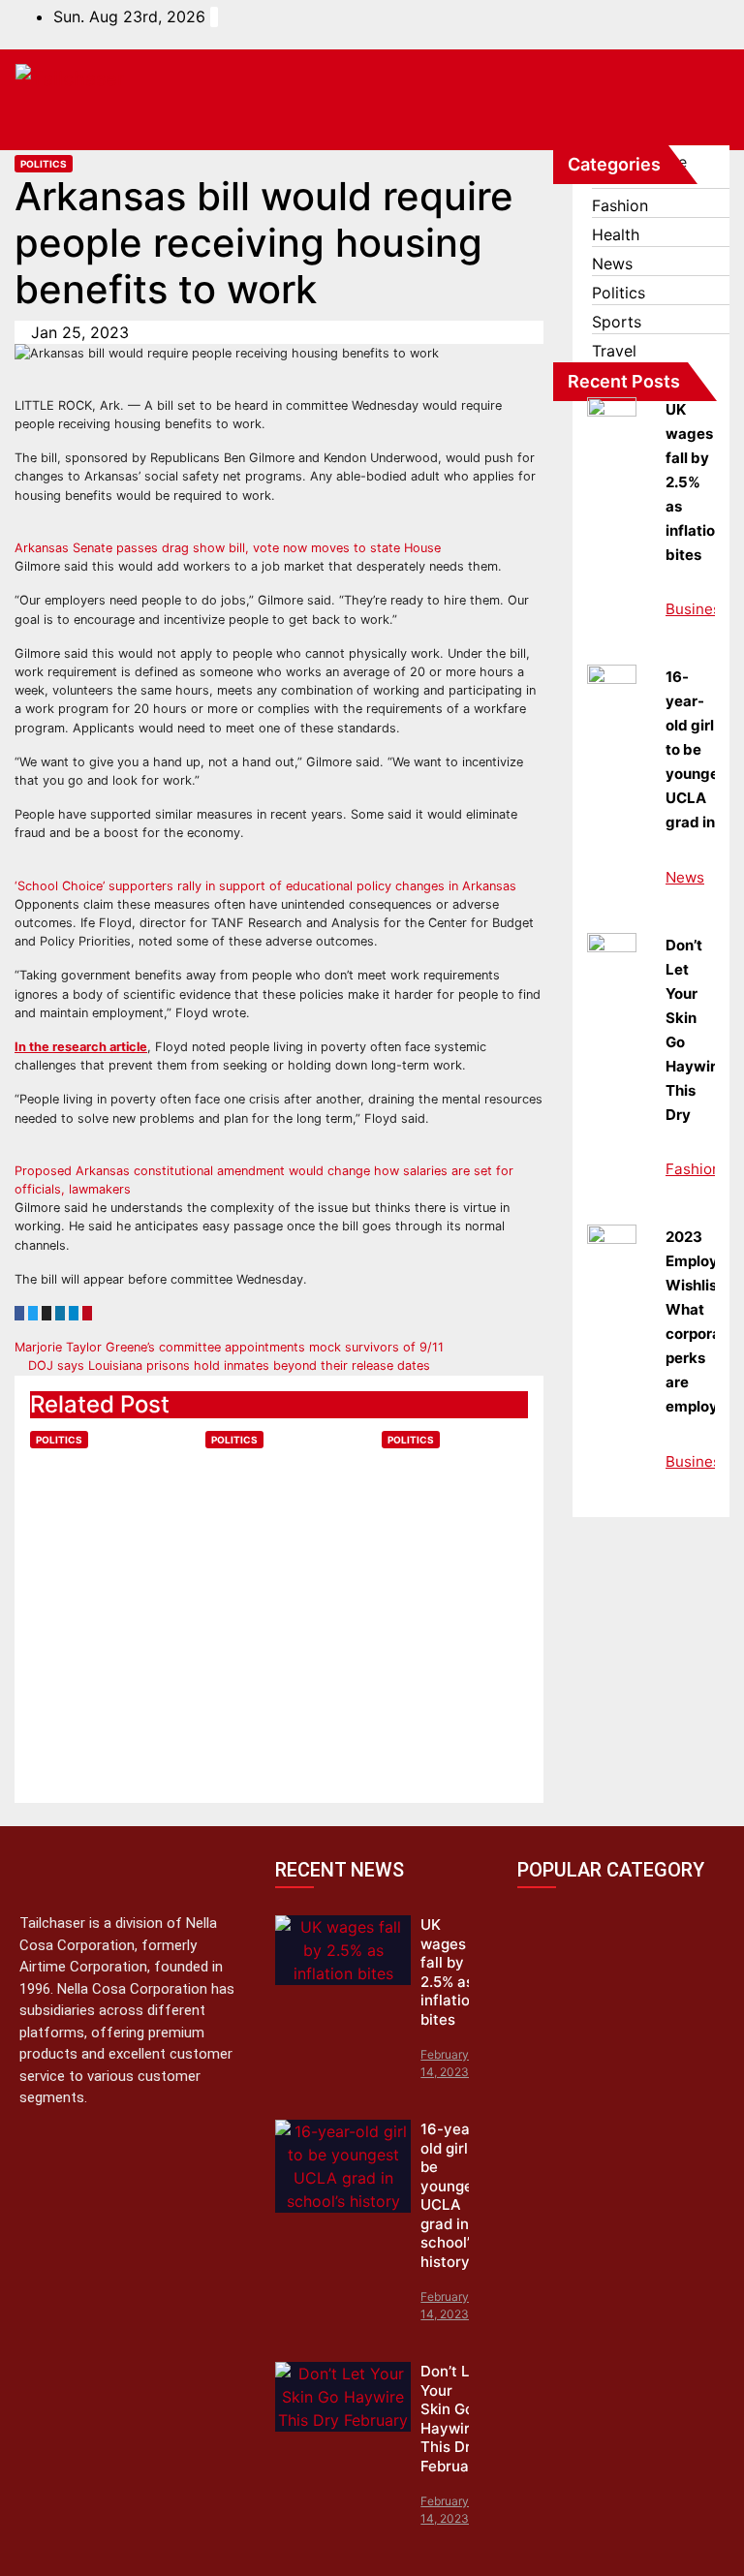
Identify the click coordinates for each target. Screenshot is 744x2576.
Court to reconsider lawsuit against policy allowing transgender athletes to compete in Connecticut (98, 1588)
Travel (614, 351)
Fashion (620, 205)
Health (616, 234)
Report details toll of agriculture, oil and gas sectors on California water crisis (453, 1546)
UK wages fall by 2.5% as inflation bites (695, 482)
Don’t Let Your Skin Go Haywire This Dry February (452, 2419)
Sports (617, 322)
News (612, 264)
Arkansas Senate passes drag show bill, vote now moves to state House (228, 548)
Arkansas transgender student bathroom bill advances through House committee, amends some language (278, 1602)
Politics (44, 164)
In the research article (81, 1047)
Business (697, 609)
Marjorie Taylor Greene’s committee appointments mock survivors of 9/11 (231, 1347)
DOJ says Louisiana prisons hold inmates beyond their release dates (227, 1366)
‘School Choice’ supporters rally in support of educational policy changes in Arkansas (265, 886)
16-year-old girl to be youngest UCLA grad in (699, 749)
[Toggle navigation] (694, 120)
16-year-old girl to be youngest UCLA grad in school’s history (453, 2195)
